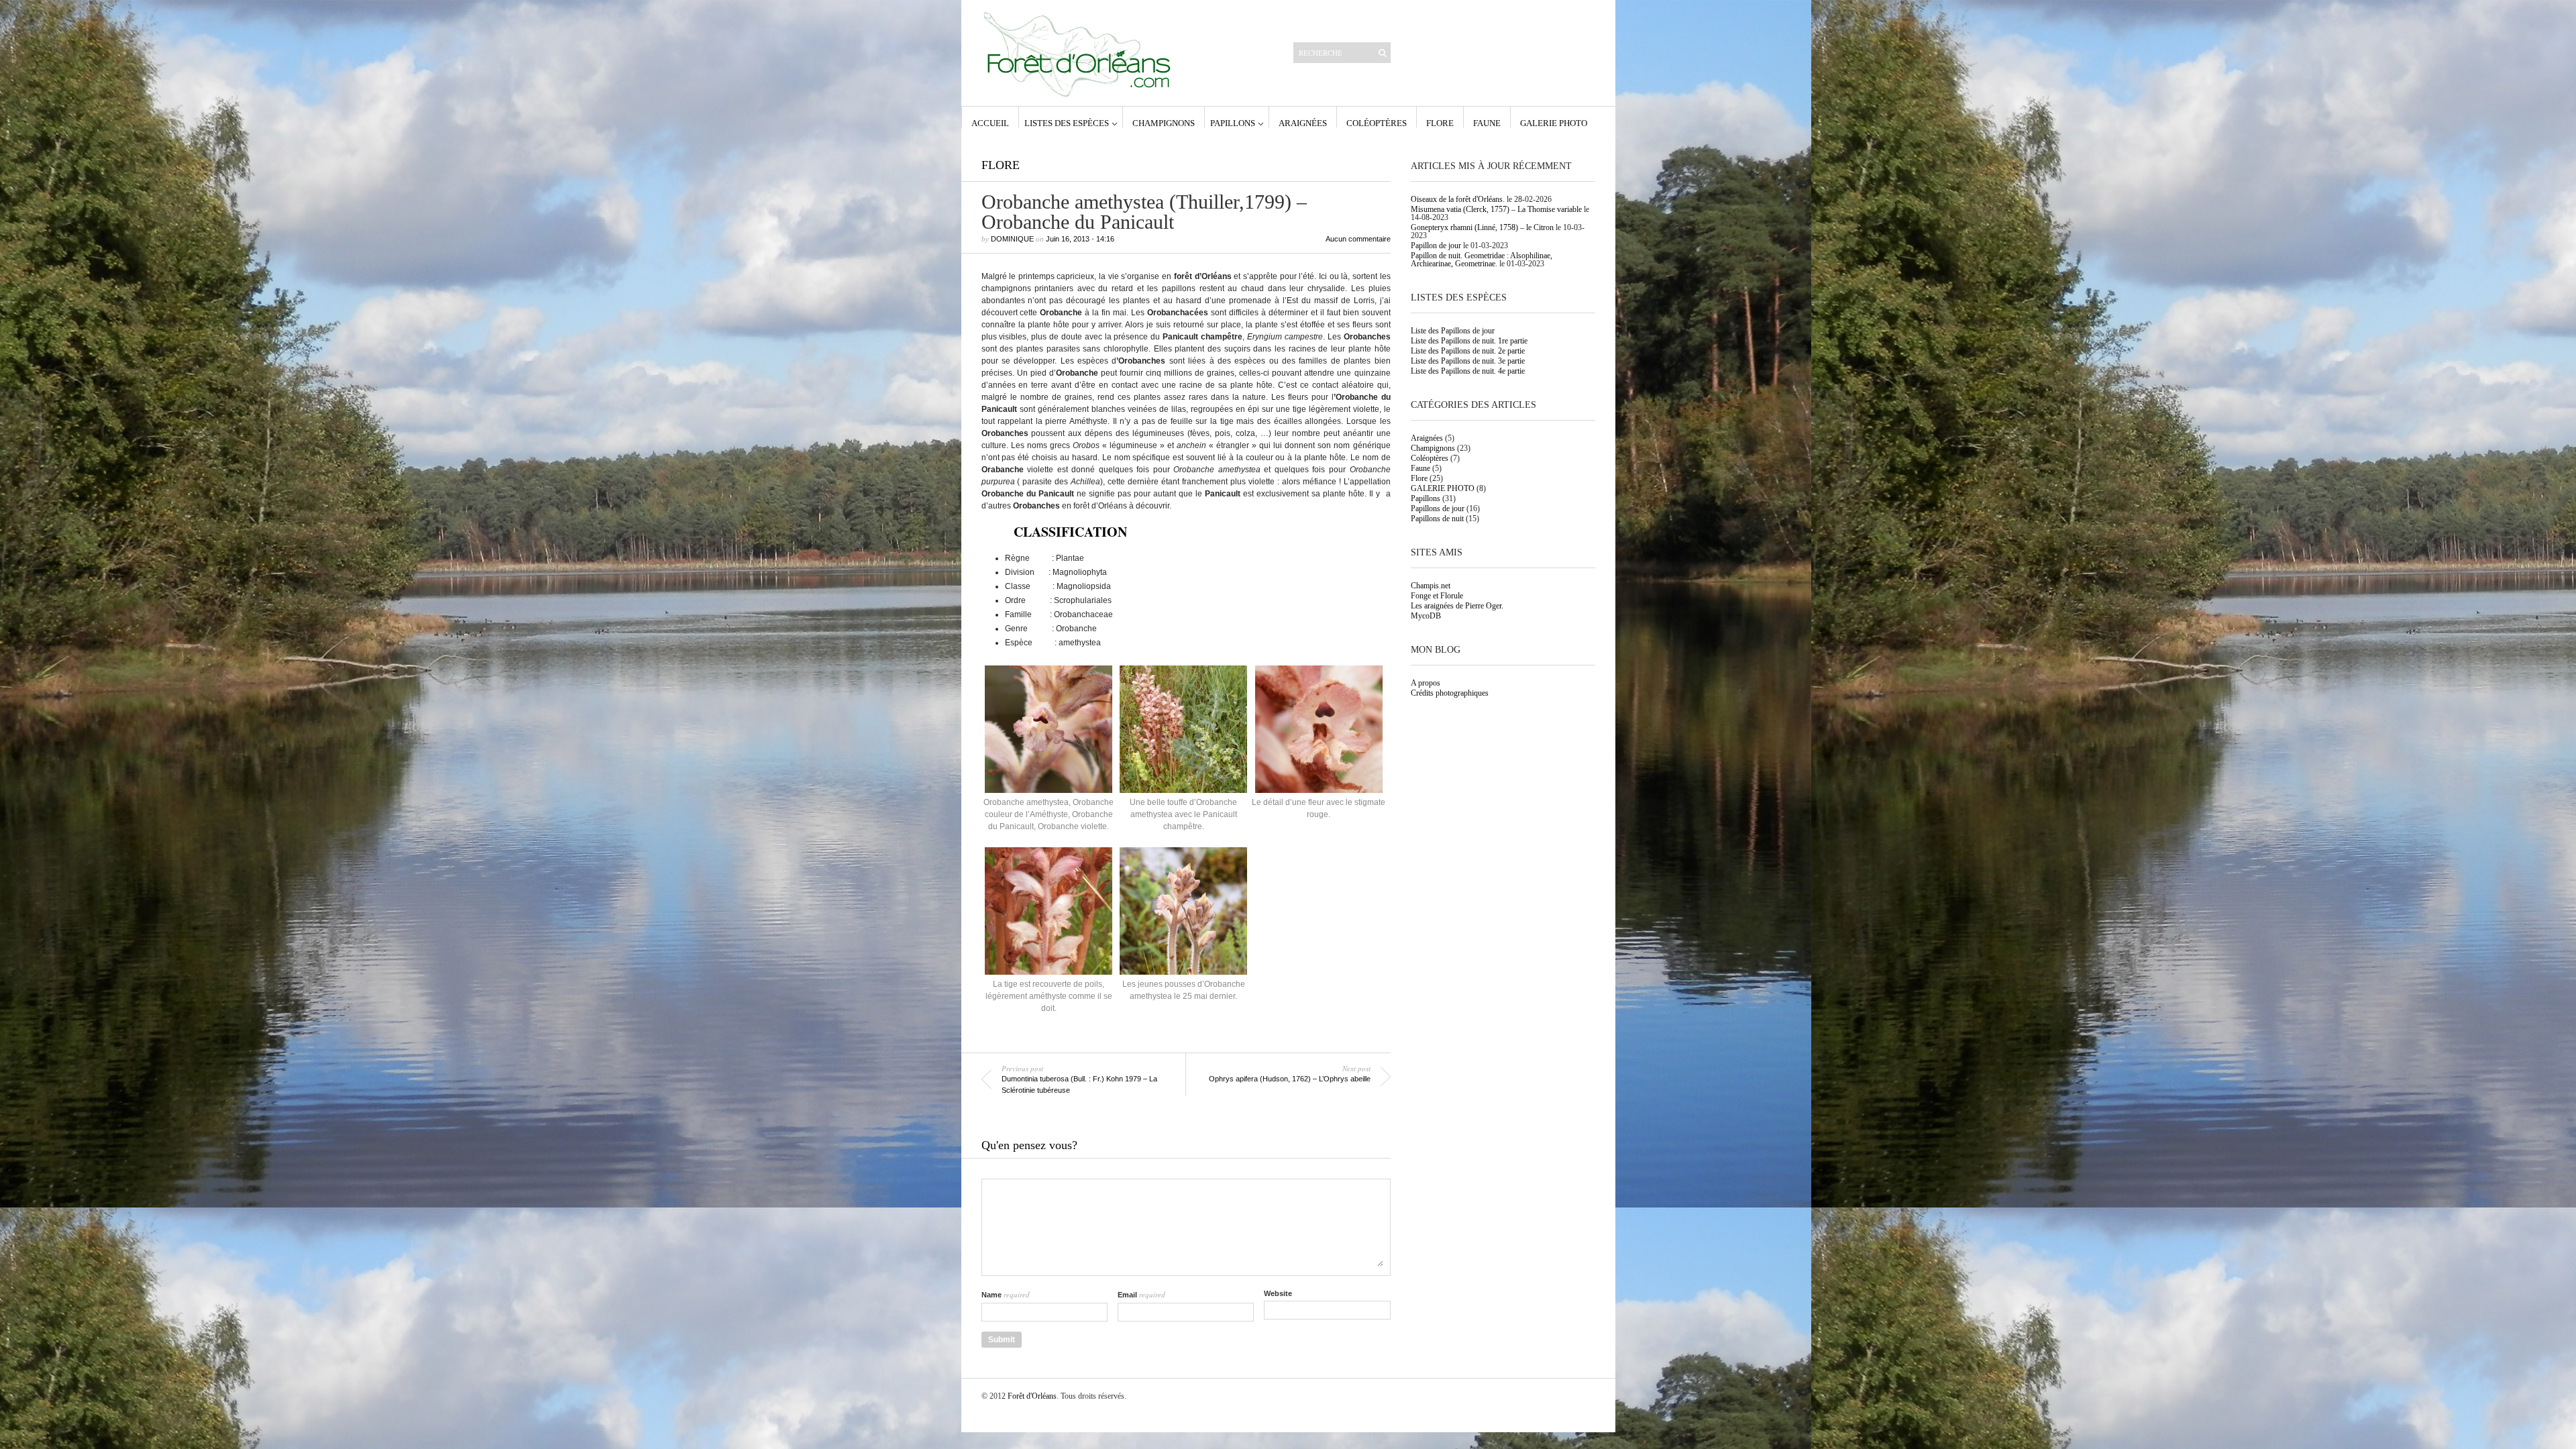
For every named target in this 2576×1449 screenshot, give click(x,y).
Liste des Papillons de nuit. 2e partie (1468, 351)
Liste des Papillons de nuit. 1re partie (1469, 341)
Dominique (1012, 239)
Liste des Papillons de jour (1453, 331)
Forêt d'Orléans (1032, 1396)
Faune (1487, 123)
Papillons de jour (1438, 508)
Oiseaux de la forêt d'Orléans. (1458, 199)
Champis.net (1431, 586)
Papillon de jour (1436, 246)
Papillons (1233, 123)
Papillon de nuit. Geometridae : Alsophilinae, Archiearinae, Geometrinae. (1482, 260)
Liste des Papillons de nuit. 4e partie (1468, 371)
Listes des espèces (1067, 123)
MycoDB (1426, 616)
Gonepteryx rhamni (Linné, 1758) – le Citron (1482, 227)
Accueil (990, 123)
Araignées (1303, 123)
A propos (1426, 683)
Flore (1440, 123)
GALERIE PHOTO (1554, 123)
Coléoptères (1377, 123)
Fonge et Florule (1437, 596)
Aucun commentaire (1358, 239)
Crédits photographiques (1450, 693)
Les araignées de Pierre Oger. (1457, 606)
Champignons (1164, 123)
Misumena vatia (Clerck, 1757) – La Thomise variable (1496, 209)
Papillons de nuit (1437, 519)
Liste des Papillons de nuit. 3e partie (1468, 361)
